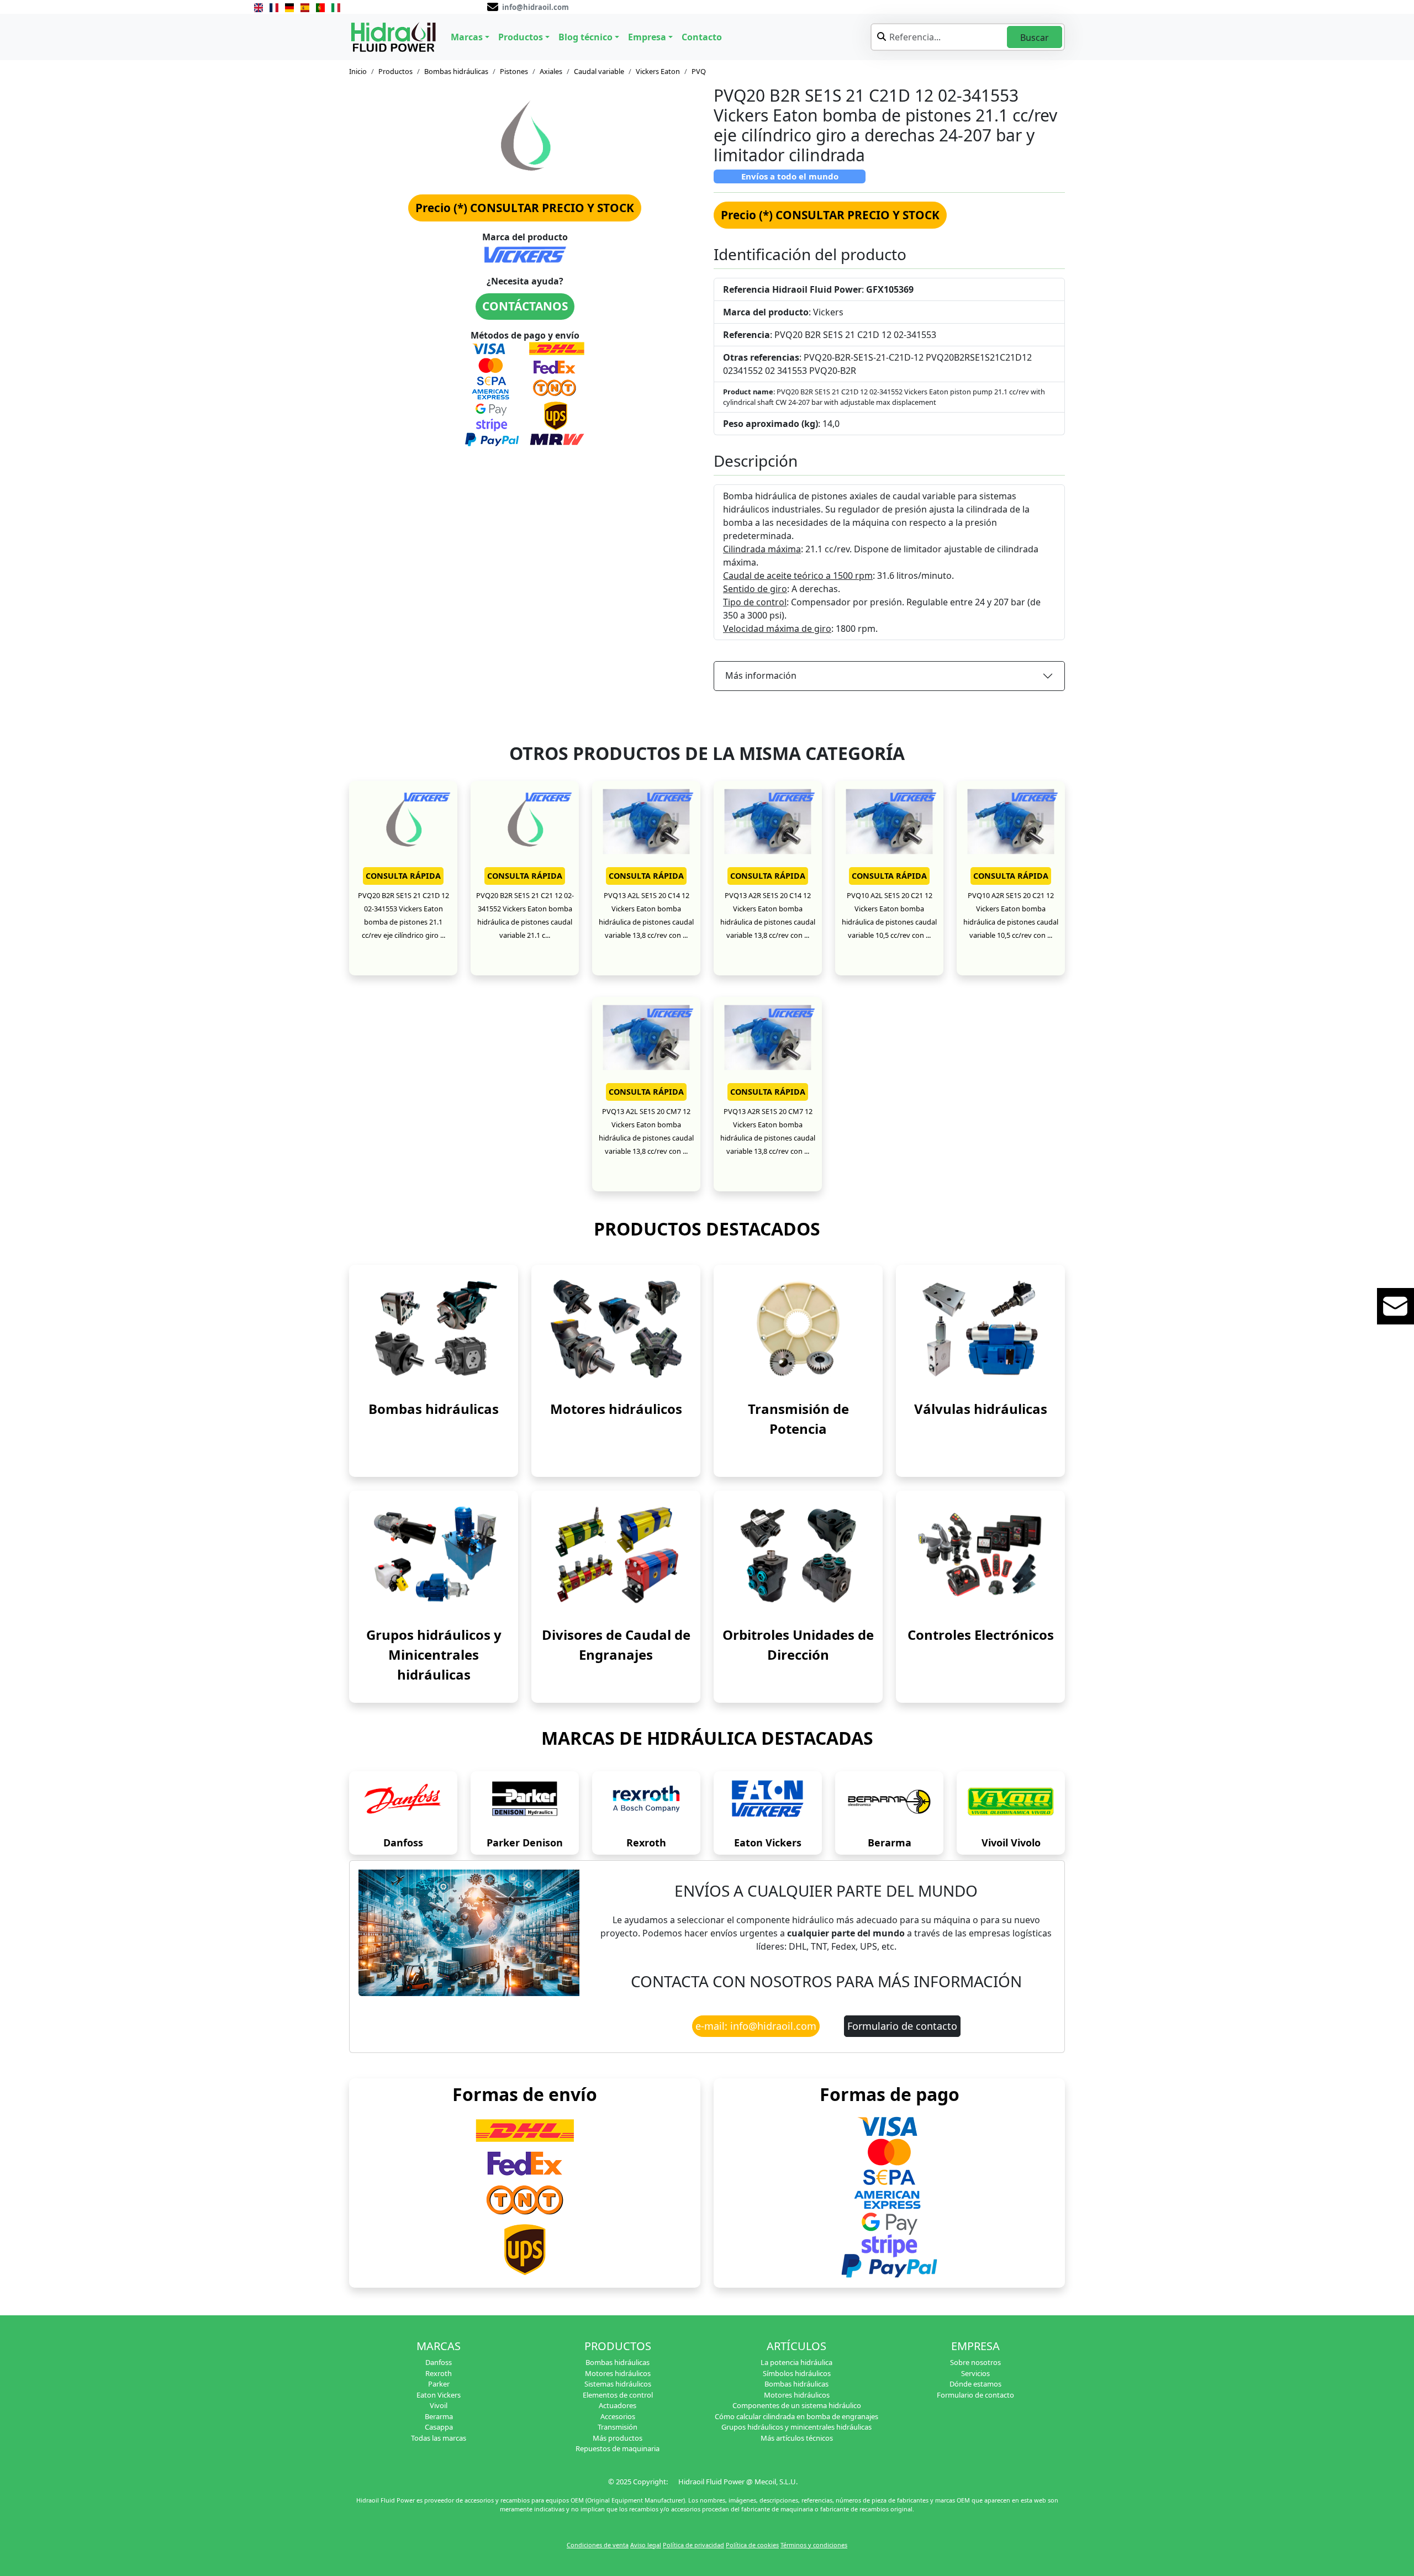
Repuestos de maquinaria (618, 2448)
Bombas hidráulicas (456, 71)
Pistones (514, 71)
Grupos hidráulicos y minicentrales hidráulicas (796, 2427)
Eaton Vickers (768, 1843)
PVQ (699, 71)
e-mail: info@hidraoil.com (756, 2026)
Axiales (551, 71)
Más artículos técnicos (797, 2438)
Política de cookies (752, 2545)
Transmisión (618, 2427)
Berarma (890, 1843)
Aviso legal (646, 2545)
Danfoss (403, 1843)
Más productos (618, 2438)
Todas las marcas (439, 2438)
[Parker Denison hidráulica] (525, 1802)
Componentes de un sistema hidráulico (797, 2405)
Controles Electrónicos (981, 1635)
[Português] (320, 7)
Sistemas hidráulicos (618, 2384)
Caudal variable (599, 71)
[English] (258, 7)
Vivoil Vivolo (1011, 1843)
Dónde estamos (975, 2384)
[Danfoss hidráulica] (403, 1802)
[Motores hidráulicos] (616, 1328)
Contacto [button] (702, 37)
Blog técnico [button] (585, 37)
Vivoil (439, 2405)
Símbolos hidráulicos (797, 2373)
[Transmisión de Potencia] (798, 1328)
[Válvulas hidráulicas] (980, 1328)
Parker (439, 2384)
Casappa (439, 2427)
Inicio (358, 71)
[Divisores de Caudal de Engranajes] (616, 1554)
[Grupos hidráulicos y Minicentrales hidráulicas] (434, 1554)
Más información (761, 675)
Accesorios (618, 2416)
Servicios (975, 2373)
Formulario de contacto (902, 2026)
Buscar (1035, 38)
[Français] (274, 7)
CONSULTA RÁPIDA (403, 876)
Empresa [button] (647, 37)
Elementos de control (618, 2395)
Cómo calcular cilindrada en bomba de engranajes (796, 2416)
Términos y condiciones (814, 2545)
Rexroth (646, 1843)
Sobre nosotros (975, 2362)
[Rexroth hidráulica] (646, 1802)
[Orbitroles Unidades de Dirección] (798, 1554)
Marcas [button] (467, 37)
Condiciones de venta (598, 2545)
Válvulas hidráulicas (981, 1409)
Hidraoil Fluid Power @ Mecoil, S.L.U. (738, 2482)
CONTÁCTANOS (525, 306)
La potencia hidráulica (796, 2362)
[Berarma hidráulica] (889, 1802)
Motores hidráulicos (616, 1409)
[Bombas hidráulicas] (434, 1328)
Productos (395, 71)
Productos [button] (521, 37)
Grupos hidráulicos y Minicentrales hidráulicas (434, 1654)
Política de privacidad (693, 2545)
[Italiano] (336, 7)
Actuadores (618, 2405)
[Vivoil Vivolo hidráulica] (1011, 1802)
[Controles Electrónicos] (980, 1554)
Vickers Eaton (658, 71)
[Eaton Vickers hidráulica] (768, 1802)
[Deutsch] (289, 7)
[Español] (305, 7)
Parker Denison (525, 1843)
